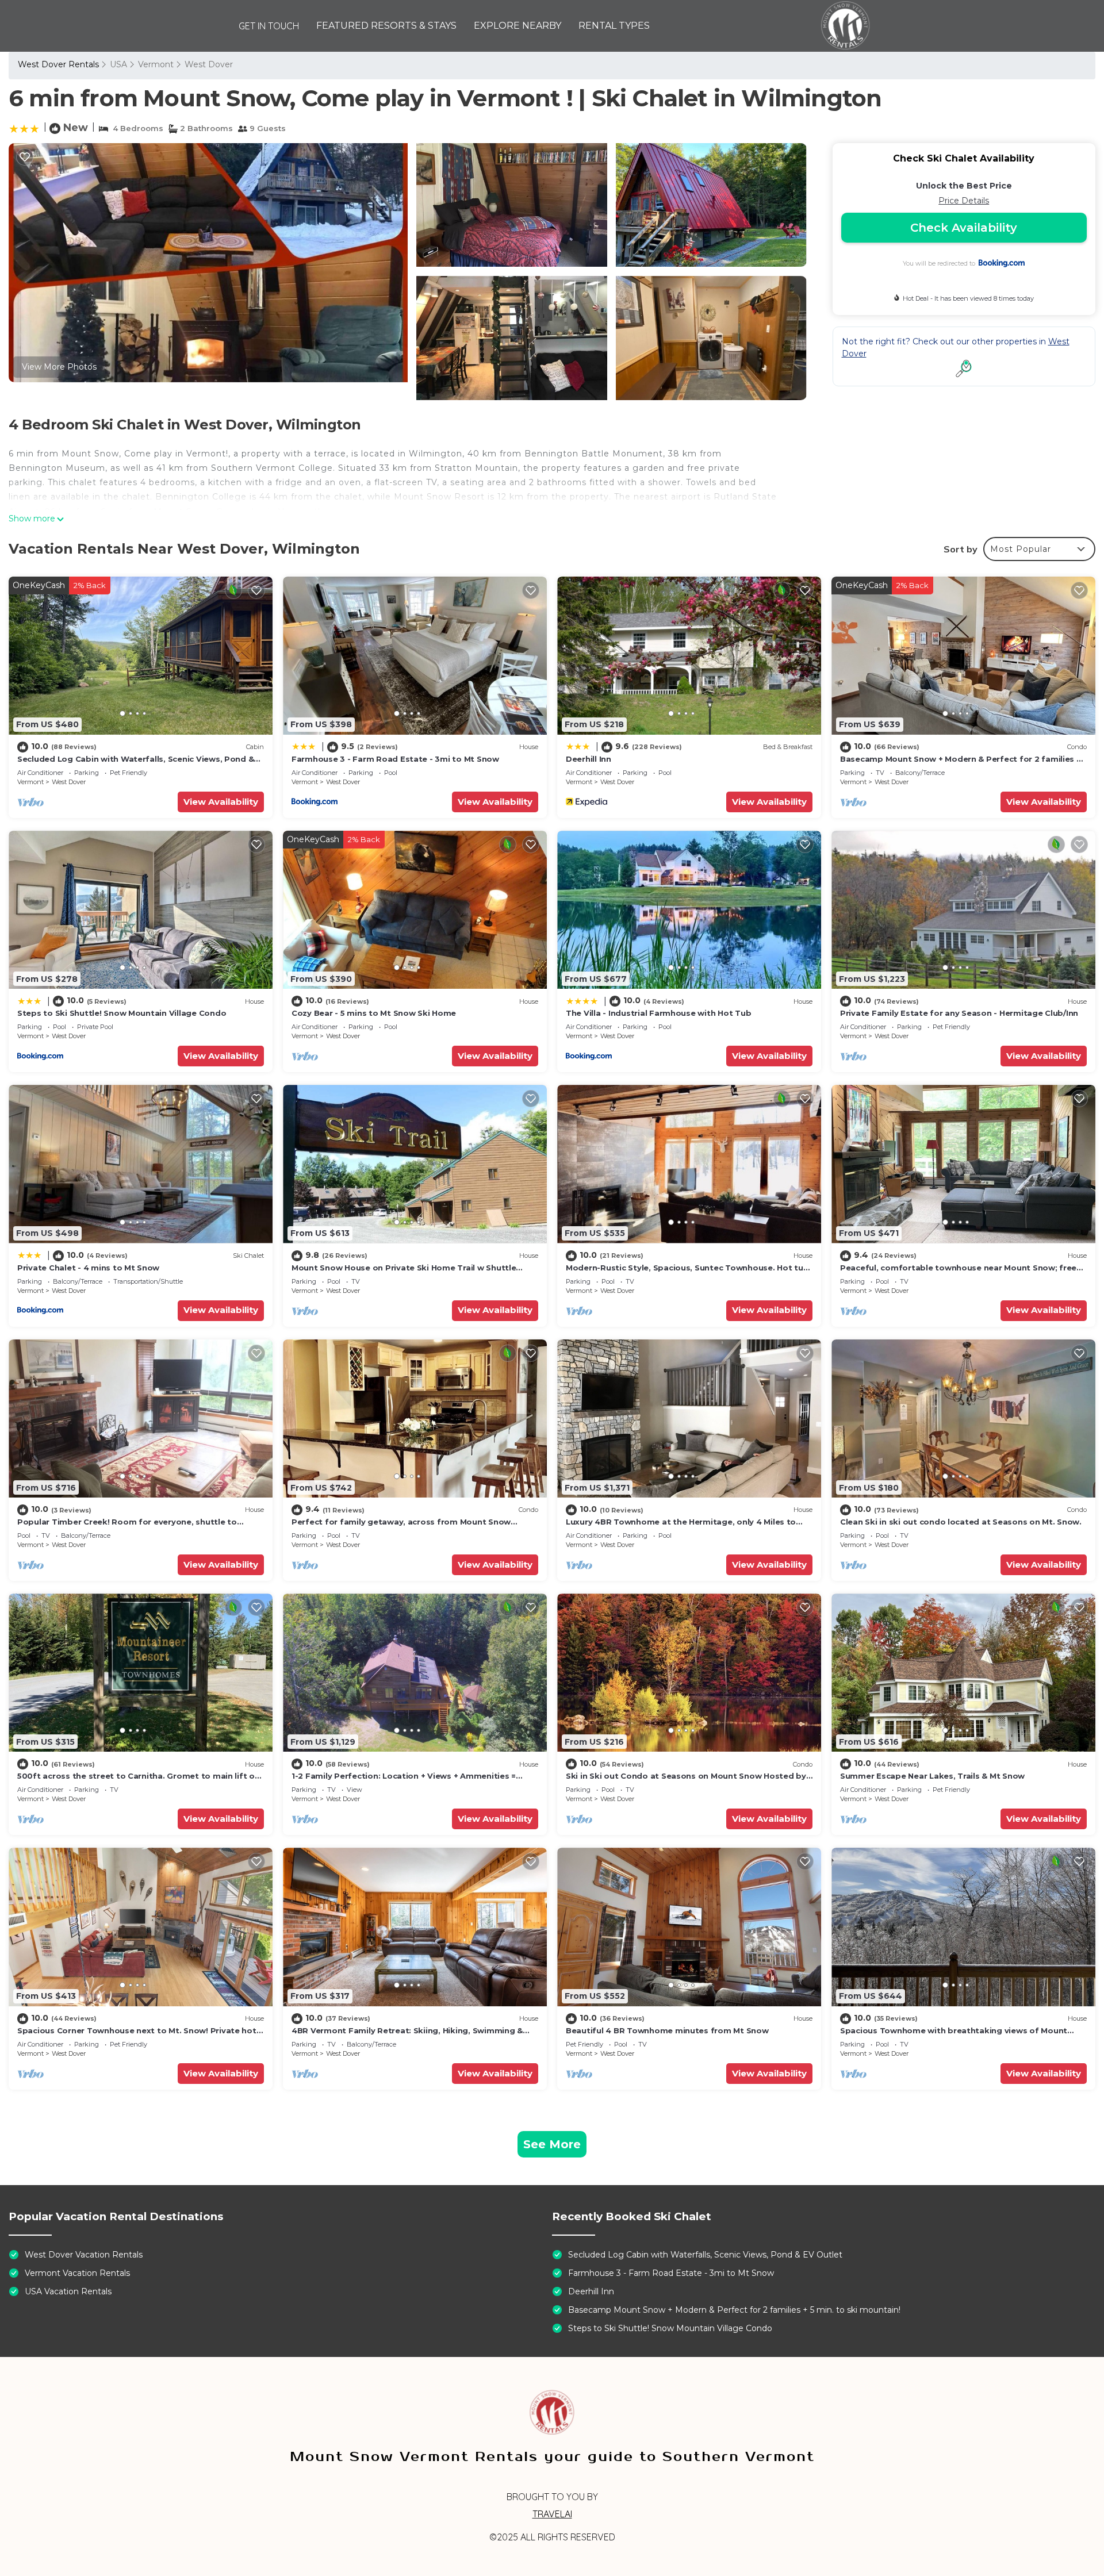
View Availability (221, 802)
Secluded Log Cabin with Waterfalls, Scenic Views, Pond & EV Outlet (705, 2255)
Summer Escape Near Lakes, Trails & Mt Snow (932, 1776)
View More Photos (59, 367)
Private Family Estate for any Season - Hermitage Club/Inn (959, 1013)
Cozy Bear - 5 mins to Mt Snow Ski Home (374, 1013)
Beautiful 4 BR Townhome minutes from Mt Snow (667, 2030)
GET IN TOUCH (269, 26)
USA (118, 64)
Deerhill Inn (589, 759)
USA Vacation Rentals (68, 2291)
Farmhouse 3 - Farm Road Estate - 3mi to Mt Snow (395, 759)
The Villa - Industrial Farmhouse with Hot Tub (658, 1013)
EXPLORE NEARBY (517, 26)
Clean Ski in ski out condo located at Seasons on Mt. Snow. (961, 1522)
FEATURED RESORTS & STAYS (386, 26)
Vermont (156, 64)
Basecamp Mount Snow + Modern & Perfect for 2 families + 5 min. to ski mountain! (734, 2310)
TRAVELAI (552, 2514)
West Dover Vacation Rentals (84, 2255)
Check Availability (964, 228)
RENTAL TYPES (614, 26)
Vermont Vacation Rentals (77, 2273)
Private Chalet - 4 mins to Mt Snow (88, 1268)
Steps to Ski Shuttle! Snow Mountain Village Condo (122, 1013)
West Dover (209, 64)
